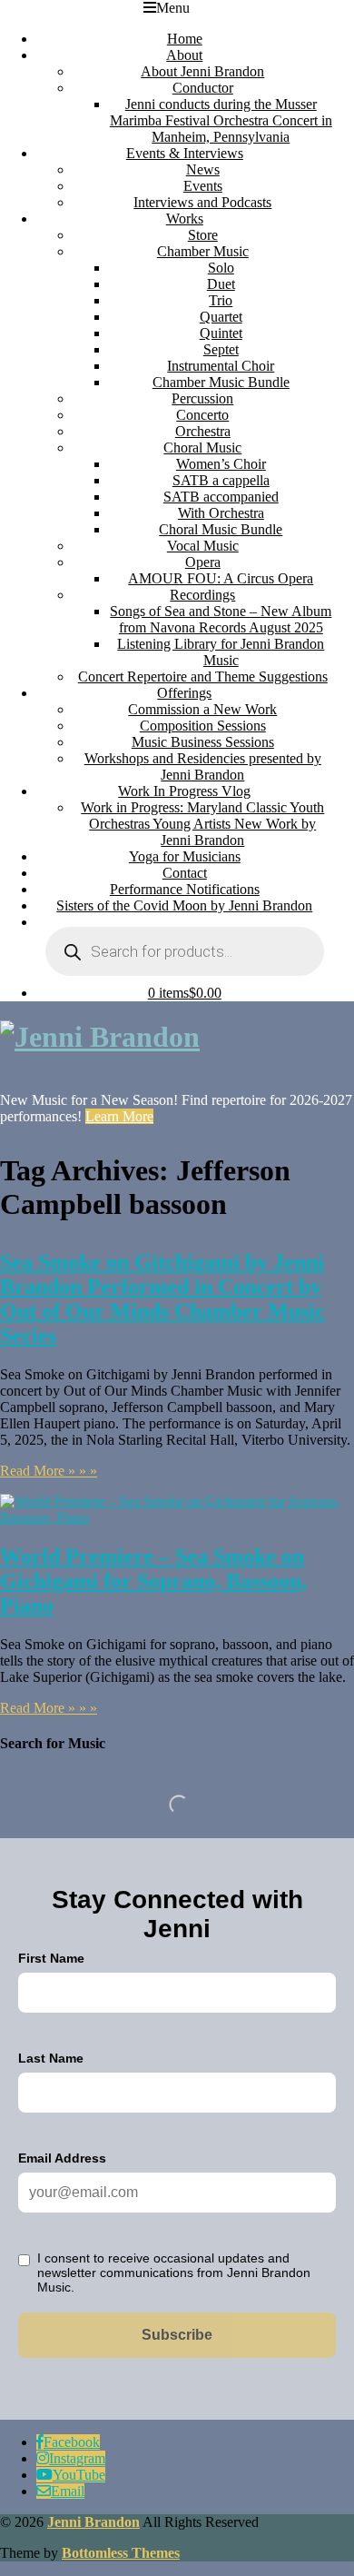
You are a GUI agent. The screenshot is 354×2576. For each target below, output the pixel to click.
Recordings (202, 595)
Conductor (203, 88)
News (203, 169)
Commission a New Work (202, 709)
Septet (221, 349)
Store (203, 235)
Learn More (119, 1116)
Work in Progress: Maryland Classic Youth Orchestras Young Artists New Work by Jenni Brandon (202, 824)
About (184, 55)
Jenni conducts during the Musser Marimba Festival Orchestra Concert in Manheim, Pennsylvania (221, 120)
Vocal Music (203, 546)
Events (203, 186)
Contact (185, 873)
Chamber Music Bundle (221, 382)
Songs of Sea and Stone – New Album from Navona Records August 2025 (221, 619)
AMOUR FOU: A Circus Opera (221, 578)
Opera (203, 562)
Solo (221, 268)
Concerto (202, 415)
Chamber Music (203, 251)
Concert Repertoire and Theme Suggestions (203, 676)
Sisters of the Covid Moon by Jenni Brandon (184, 905)
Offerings (184, 693)
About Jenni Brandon (202, 71)
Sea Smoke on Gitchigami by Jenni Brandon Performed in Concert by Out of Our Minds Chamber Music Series (162, 1299)
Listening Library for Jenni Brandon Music (221, 652)
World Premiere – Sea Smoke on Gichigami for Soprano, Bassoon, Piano (153, 1581)
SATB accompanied (221, 497)
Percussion (202, 398)
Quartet (221, 317)
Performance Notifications (185, 889)
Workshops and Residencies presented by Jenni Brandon (203, 766)
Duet (221, 284)
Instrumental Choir (221, 366)
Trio (221, 300)
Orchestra (203, 431)
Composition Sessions (203, 726)
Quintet (221, 333)
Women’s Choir (221, 464)
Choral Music (202, 448)
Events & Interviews (185, 153)
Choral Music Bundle (221, 529)
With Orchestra (221, 513)
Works (185, 219)
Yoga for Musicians (185, 856)
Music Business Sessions (203, 742)
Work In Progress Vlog (184, 791)
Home (185, 39)
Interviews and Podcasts (202, 202)
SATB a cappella (221, 480)
